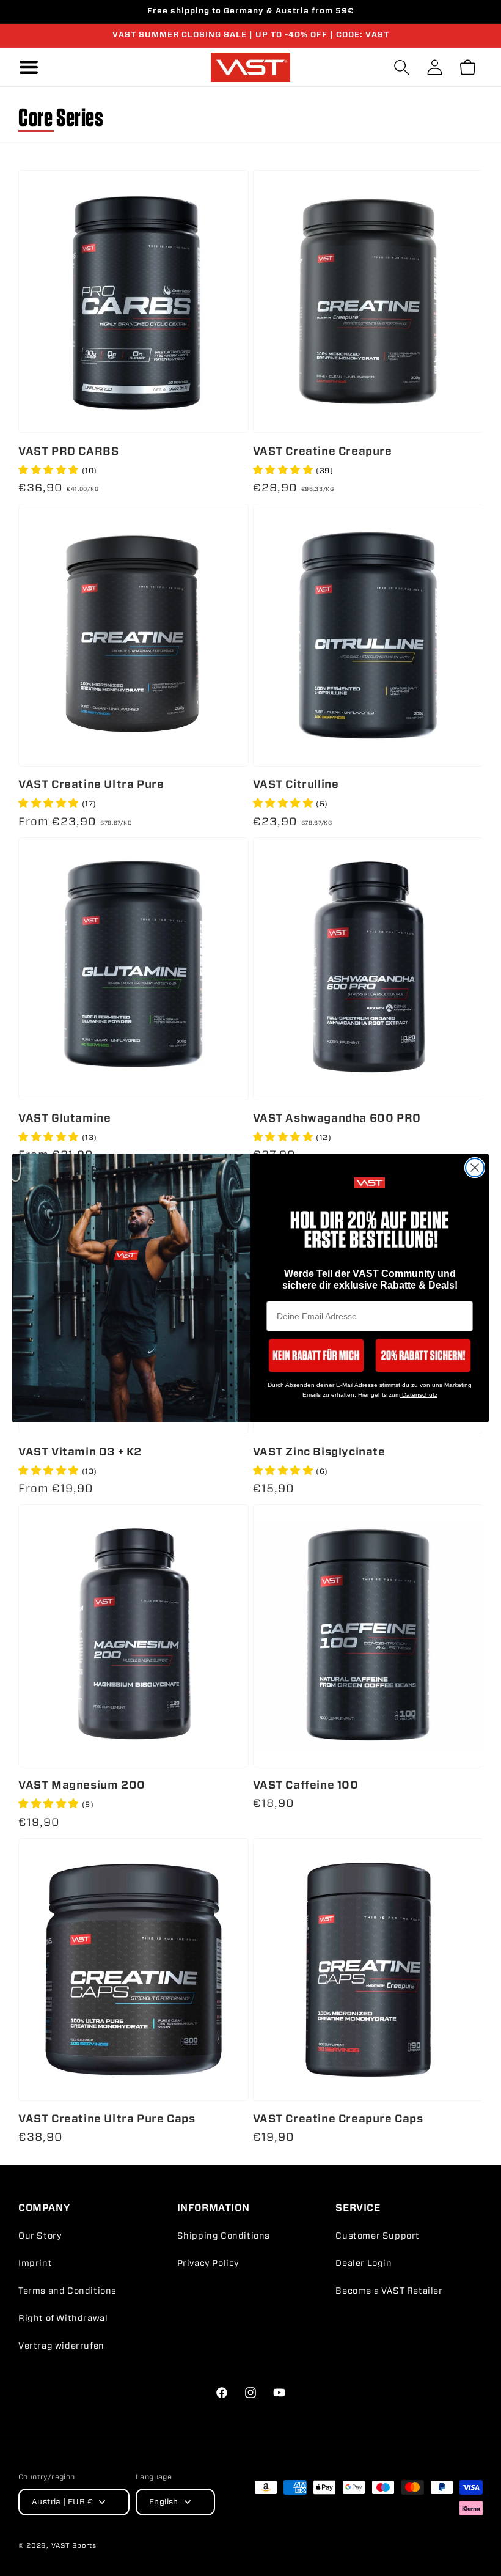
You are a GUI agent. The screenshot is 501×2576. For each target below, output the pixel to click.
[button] (316, 1355)
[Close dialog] (475, 1168)
